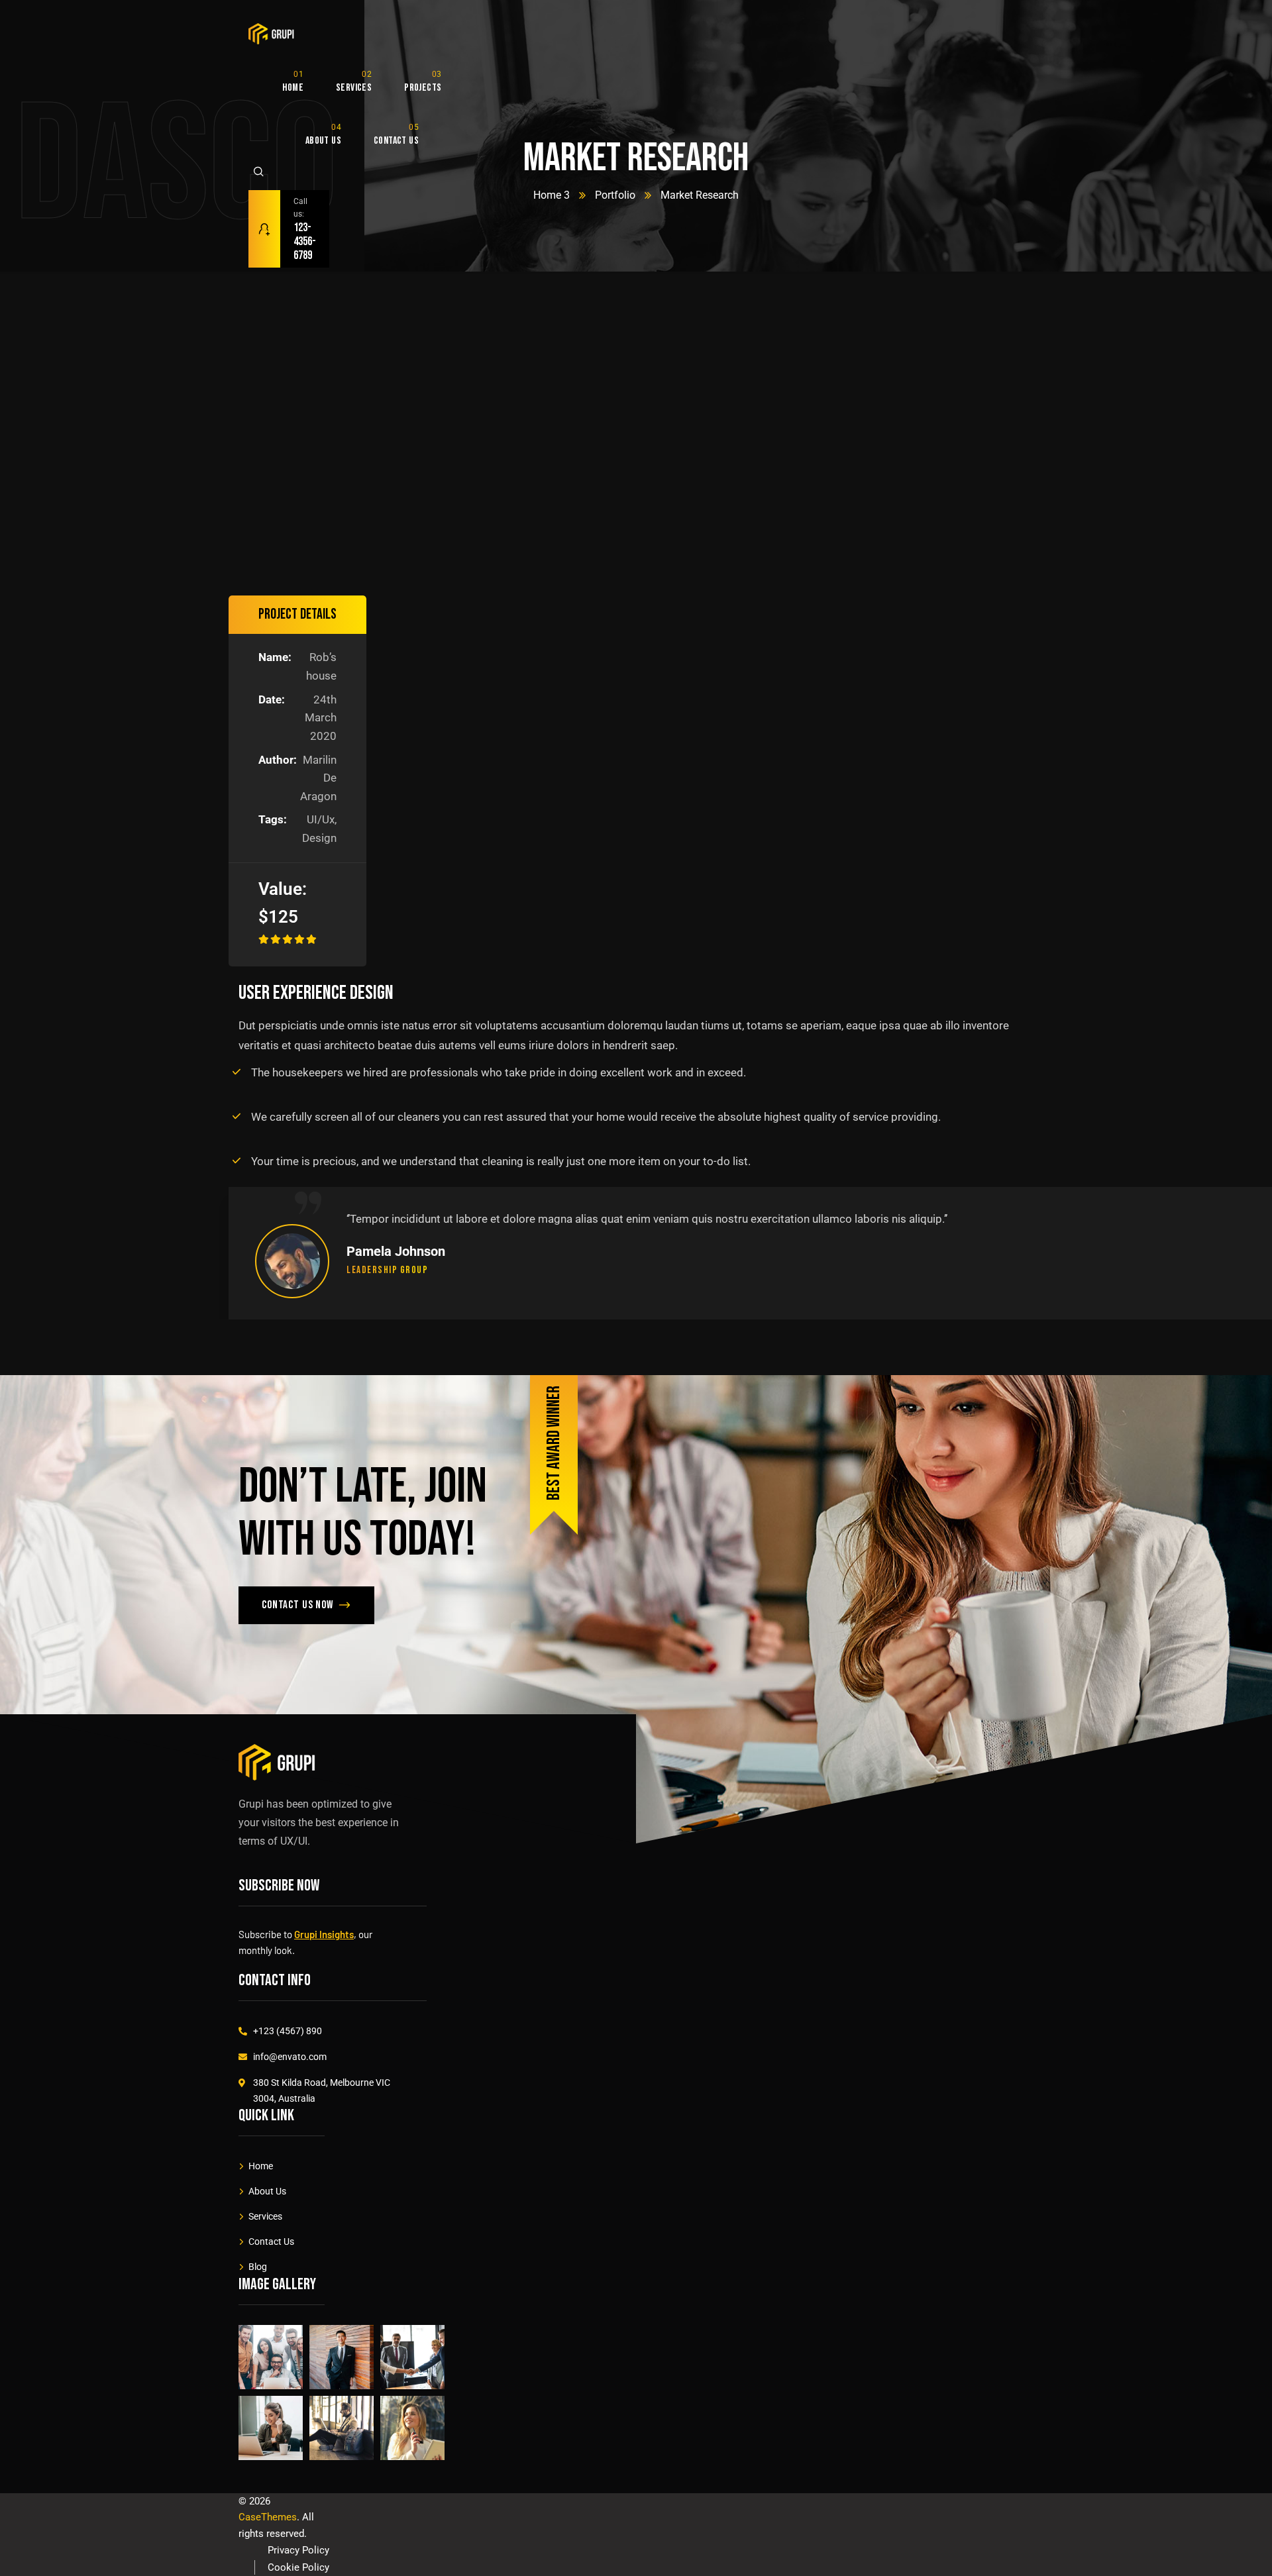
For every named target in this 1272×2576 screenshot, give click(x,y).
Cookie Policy (298, 2567)
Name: (275, 657)
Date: (272, 699)
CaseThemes (268, 2517)
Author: (277, 760)
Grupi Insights (324, 1934)
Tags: (273, 819)
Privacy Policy (298, 2550)
